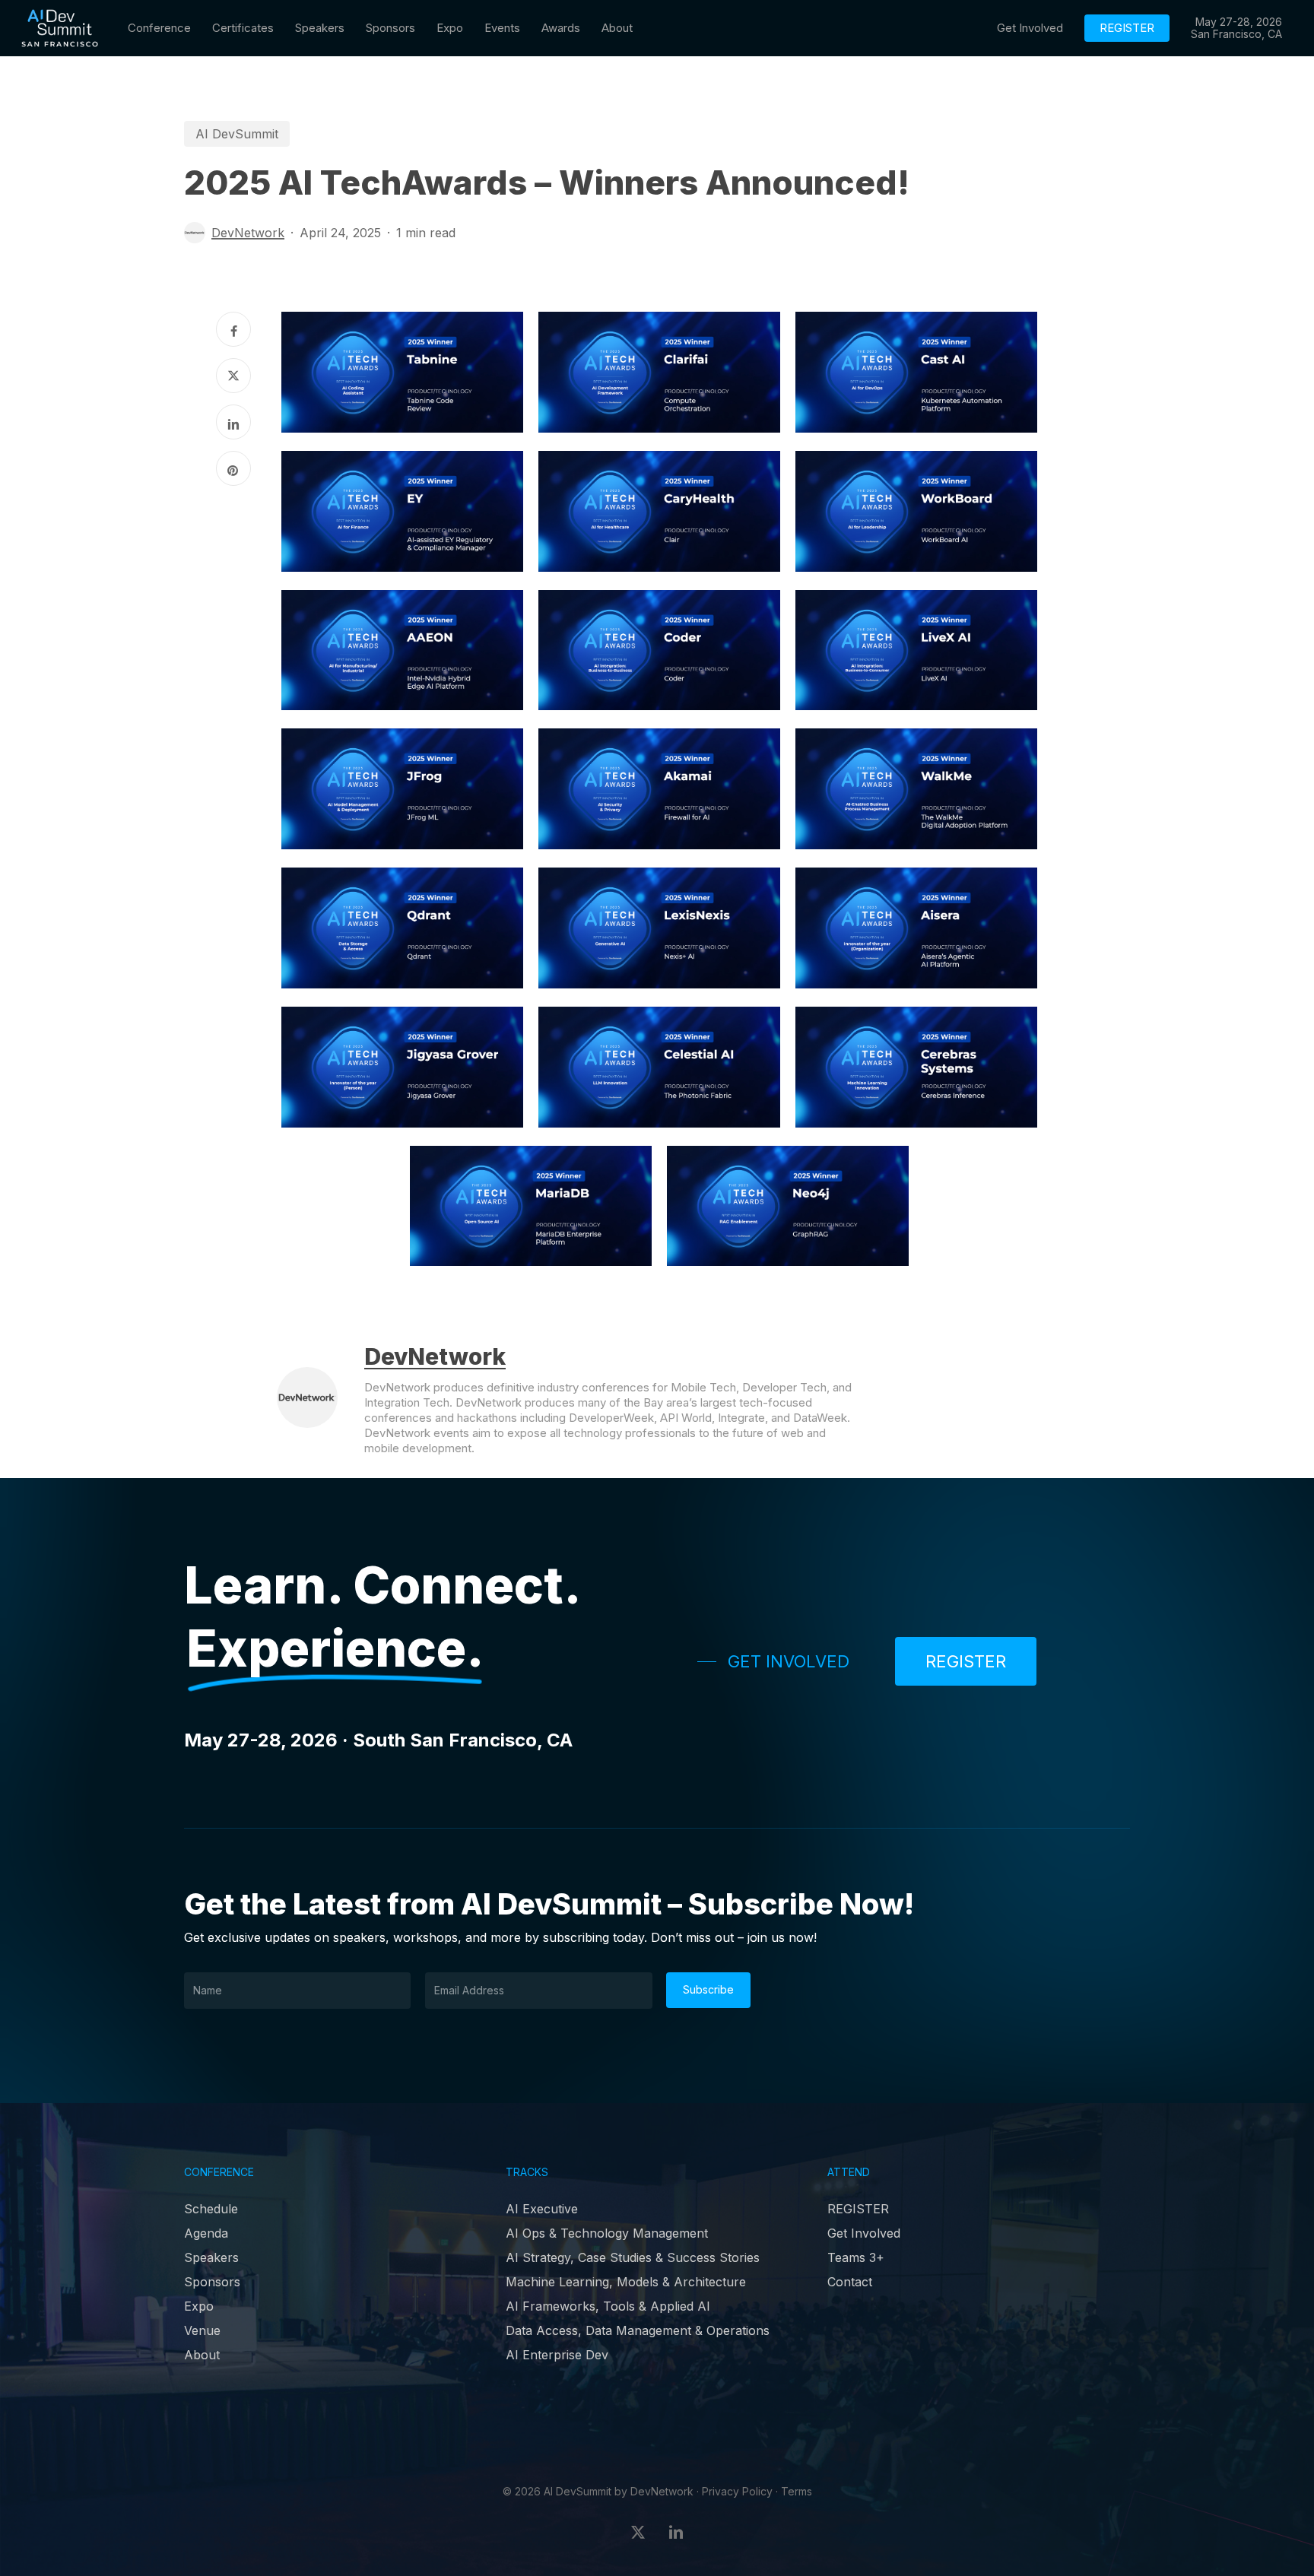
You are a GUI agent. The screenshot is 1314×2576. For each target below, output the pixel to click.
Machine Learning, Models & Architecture (626, 2282)
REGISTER (858, 2209)
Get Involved (864, 2233)
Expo (199, 2306)
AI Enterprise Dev (557, 2355)
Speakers (211, 2257)
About (202, 2355)
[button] (773, 1661)
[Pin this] (233, 468)
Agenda (206, 2233)
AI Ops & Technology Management (607, 2233)
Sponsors (212, 2282)
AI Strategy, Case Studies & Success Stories (633, 2257)
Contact (850, 2282)
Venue (202, 2330)
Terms (797, 2491)
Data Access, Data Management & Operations (638, 2330)
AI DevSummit (237, 134)
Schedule (211, 2209)
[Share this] (233, 329)
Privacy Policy (737, 2491)
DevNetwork (248, 233)
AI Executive (542, 2209)
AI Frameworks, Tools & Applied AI (608, 2306)
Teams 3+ (856, 2257)
